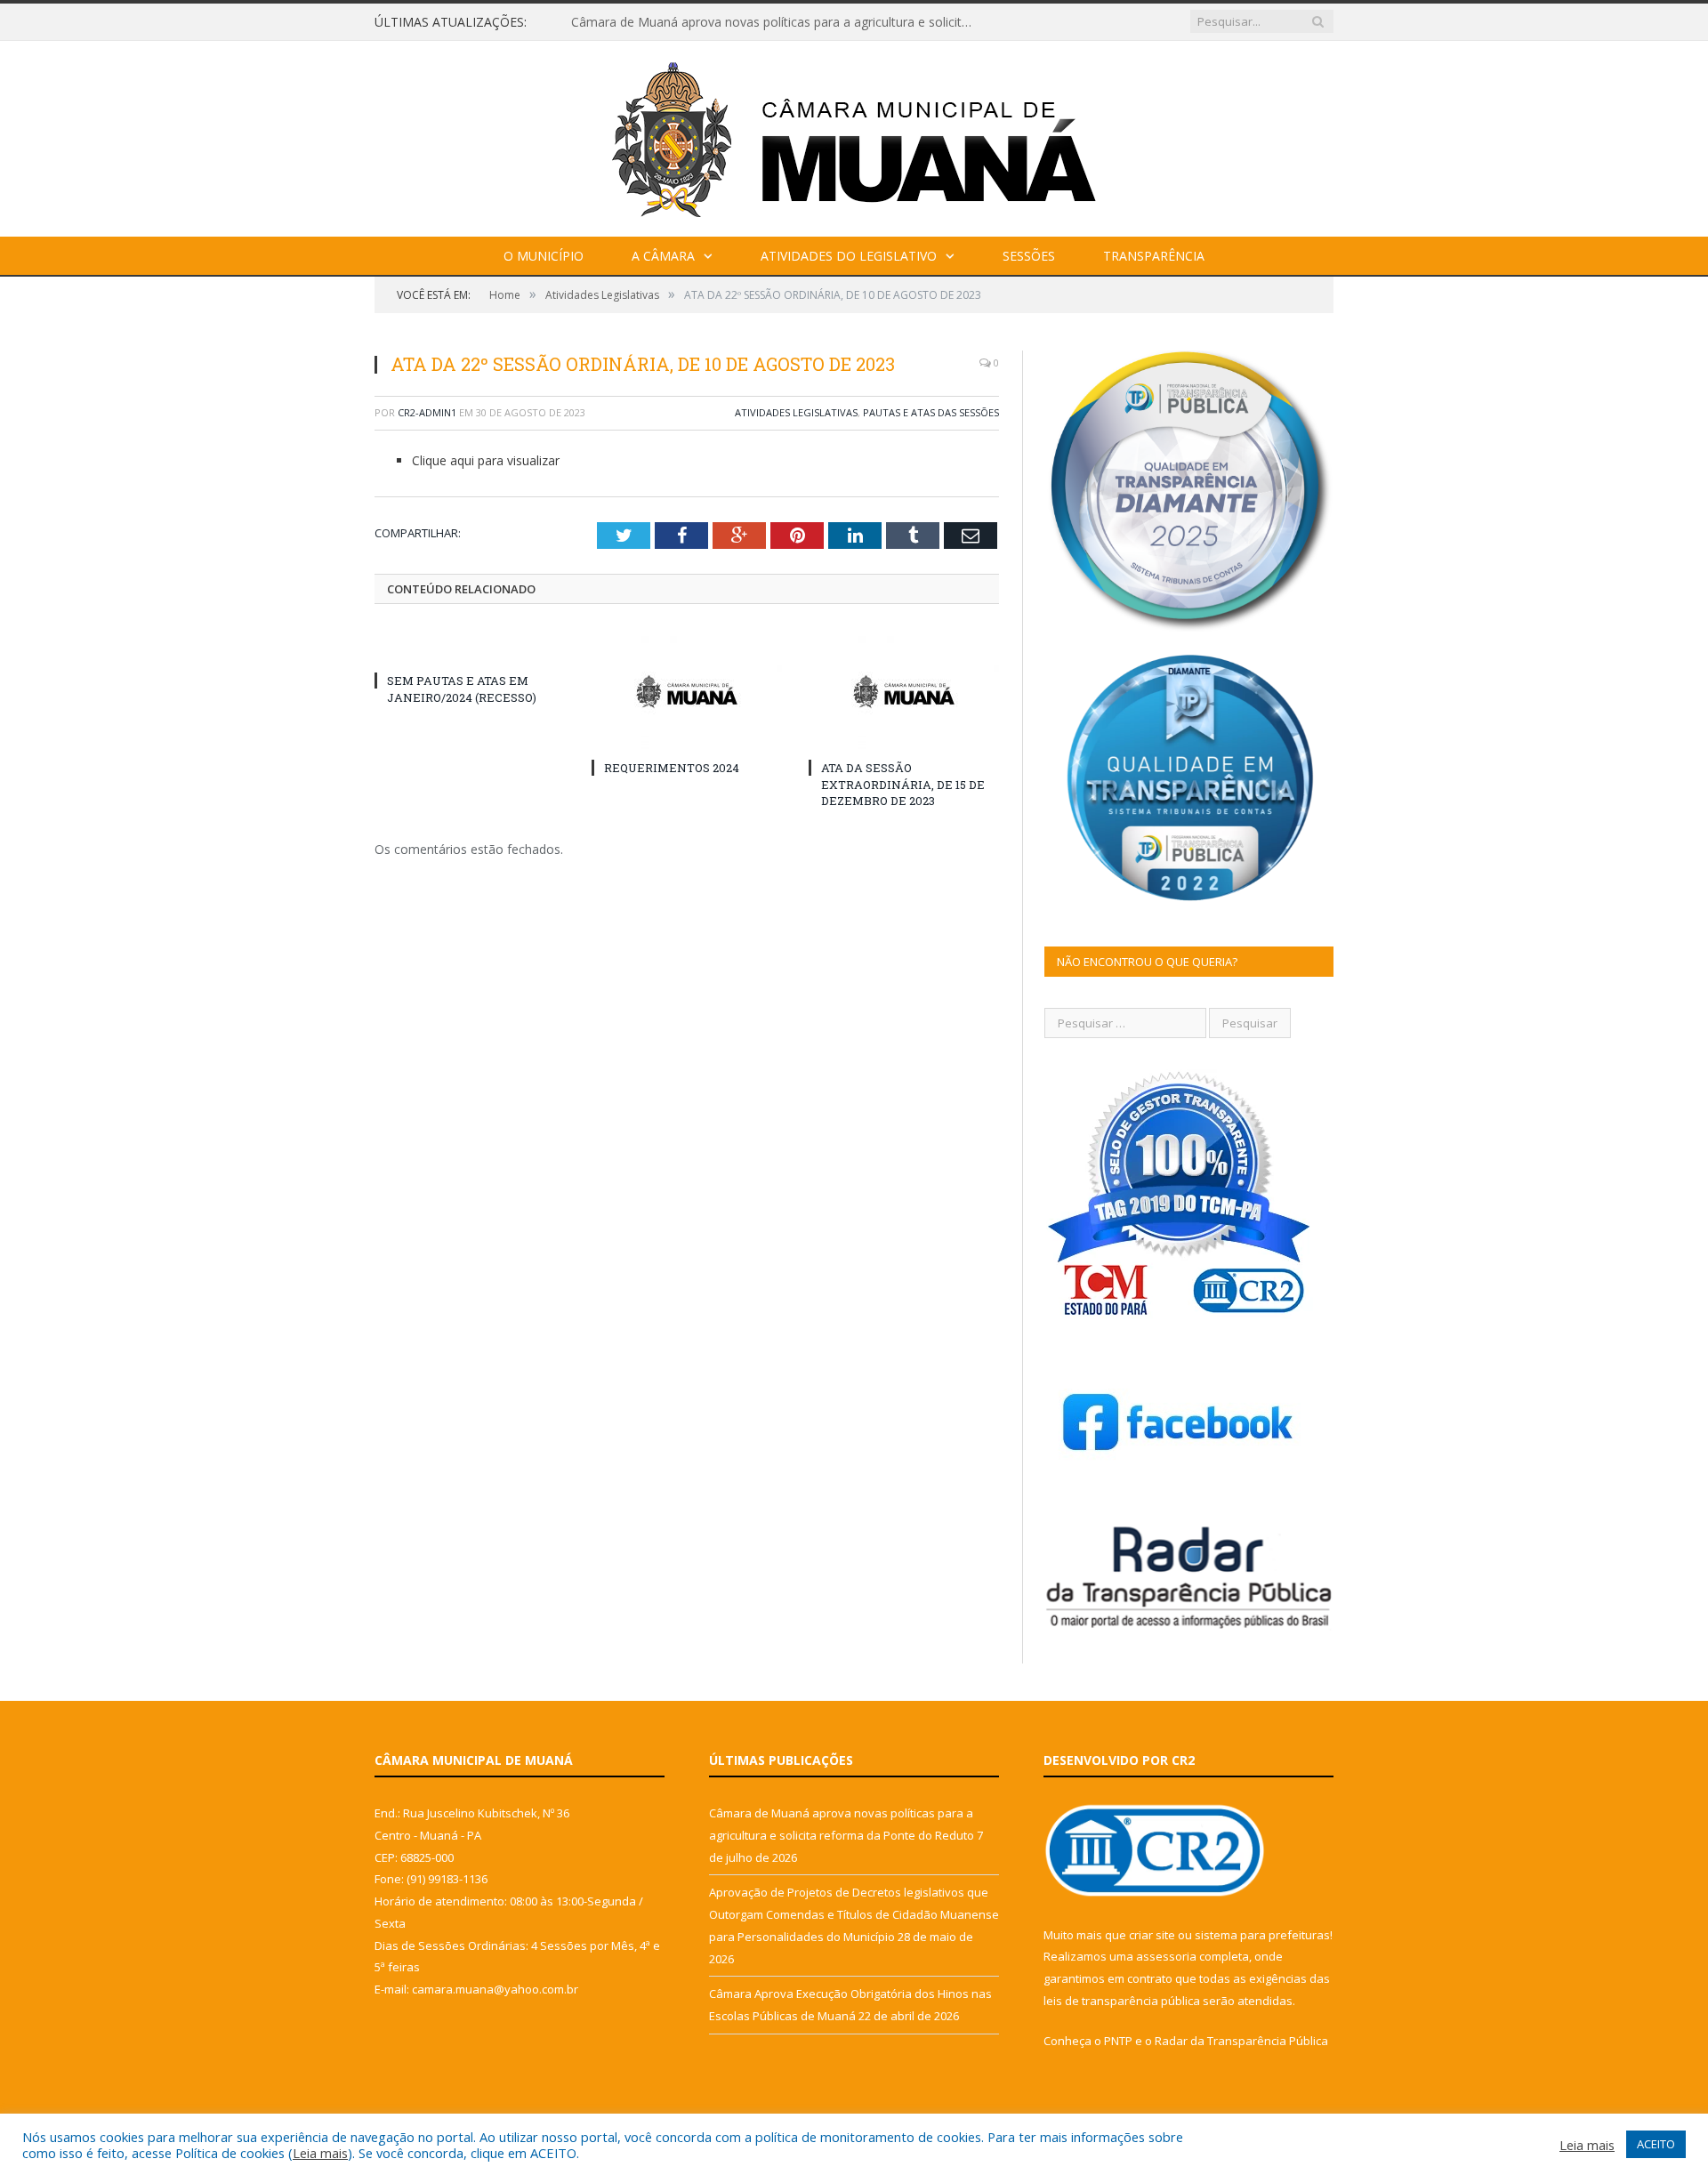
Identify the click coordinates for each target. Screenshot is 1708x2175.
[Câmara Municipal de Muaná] (854, 135)
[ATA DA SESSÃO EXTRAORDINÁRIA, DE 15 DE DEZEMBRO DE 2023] (904, 691)
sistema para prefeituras (1262, 1935)
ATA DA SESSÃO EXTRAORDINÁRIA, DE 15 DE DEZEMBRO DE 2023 (903, 784)
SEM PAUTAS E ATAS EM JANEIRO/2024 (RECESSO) (462, 689)
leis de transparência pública (1122, 2001)
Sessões (1029, 256)
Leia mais (320, 2153)
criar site (1152, 1935)
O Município (544, 256)
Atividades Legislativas (796, 412)
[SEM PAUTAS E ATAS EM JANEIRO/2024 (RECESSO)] (470, 648)
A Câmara (663, 256)
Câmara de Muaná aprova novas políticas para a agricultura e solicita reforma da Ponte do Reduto (776, 22)
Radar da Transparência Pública (1241, 2041)
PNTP (1118, 2041)
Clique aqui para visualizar (486, 460)
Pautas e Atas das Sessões (931, 412)
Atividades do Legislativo (849, 256)
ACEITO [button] (1656, 2144)
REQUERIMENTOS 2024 (672, 768)
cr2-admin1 (427, 412)
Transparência (1154, 256)
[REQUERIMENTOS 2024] (687, 691)
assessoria (1166, 1956)
